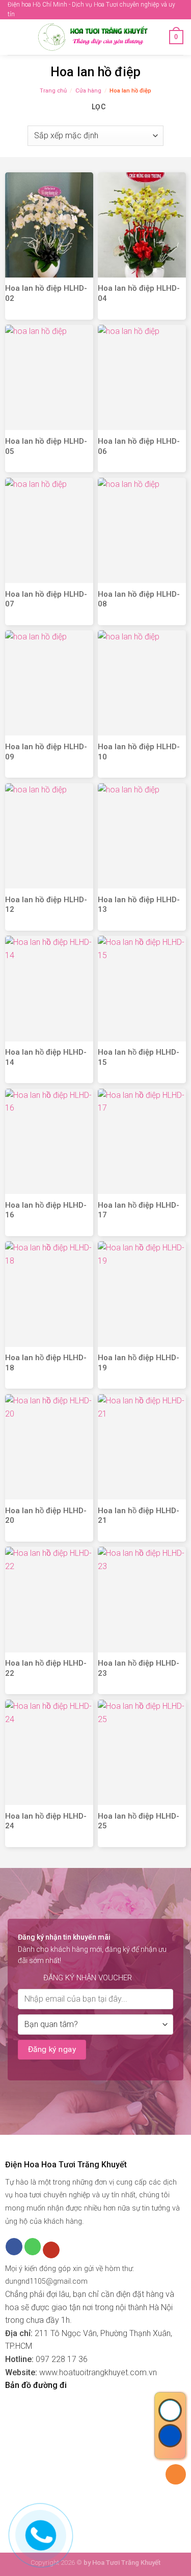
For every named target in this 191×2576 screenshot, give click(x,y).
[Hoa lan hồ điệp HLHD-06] (142, 377)
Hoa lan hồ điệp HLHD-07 (46, 599)
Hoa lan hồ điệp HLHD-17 (139, 1210)
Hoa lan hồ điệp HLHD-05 (46, 446)
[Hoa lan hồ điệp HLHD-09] (49, 683)
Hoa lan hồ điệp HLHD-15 (139, 1057)
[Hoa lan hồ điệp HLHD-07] (49, 530)
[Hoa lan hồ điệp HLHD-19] (142, 1294)
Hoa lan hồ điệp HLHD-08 (139, 599)
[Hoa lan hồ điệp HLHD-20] (49, 1447)
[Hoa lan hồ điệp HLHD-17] (142, 1141)
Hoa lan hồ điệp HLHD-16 (46, 1210)
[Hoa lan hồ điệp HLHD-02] (49, 225)
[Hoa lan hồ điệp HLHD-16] (49, 1141)
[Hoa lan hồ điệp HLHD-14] (49, 988)
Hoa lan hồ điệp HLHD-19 (139, 1363)
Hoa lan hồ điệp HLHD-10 (139, 752)
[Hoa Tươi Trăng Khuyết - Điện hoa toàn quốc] (94, 37)
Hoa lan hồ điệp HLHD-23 (139, 1668)
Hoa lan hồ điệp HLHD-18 (46, 1363)
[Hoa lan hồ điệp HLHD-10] (142, 683)
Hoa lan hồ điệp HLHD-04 (139, 293)
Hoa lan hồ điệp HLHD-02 (46, 293)
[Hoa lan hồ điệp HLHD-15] (142, 988)
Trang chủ (53, 91)
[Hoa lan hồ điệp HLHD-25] (142, 1752)
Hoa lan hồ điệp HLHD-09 (46, 752)
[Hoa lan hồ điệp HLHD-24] (49, 1752)
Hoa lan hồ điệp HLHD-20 (46, 1516)
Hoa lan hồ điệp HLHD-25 (139, 1821)
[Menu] (14, 37)
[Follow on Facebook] (14, 2247)
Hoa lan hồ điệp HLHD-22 (46, 1668)
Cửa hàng (88, 91)
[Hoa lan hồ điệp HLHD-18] (49, 1294)
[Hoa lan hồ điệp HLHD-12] (49, 836)
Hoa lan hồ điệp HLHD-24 (46, 1821)
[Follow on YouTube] (51, 2250)
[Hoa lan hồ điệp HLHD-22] (49, 1599)
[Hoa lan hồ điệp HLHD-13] (142, 836)
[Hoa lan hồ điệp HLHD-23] (142, 1599)
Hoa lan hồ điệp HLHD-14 (46, 1057)
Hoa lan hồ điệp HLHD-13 (139, 905)
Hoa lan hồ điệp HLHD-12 (46, 905)
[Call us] (33, 2247)
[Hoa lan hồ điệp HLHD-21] (142, 1447)
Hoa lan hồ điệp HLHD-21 (139, 1516)
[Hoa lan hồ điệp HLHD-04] (142, 225)
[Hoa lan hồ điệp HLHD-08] (142, 530)
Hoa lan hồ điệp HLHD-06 (139, 446)
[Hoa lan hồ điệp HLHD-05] (49, 377)
